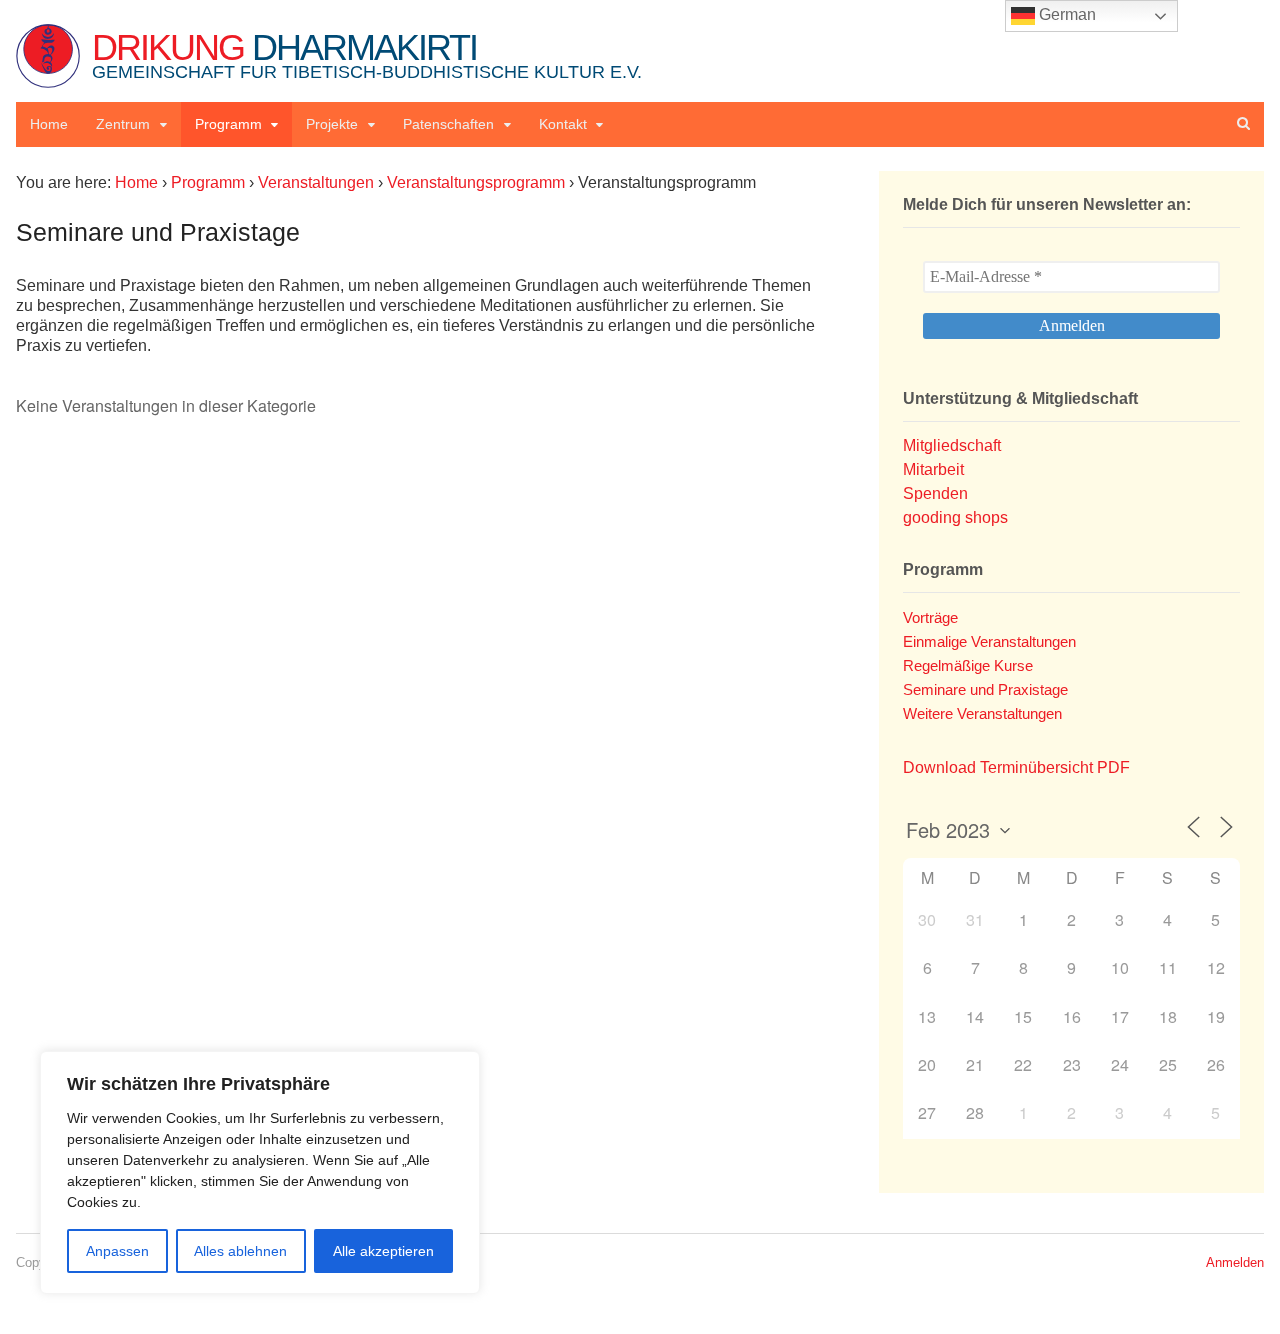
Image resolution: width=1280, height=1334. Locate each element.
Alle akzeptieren (383, 1251)
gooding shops (955, 517)
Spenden (935, 493)
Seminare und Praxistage (985, 689)
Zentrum (123, 124)
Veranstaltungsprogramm (476, 182)
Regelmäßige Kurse (968, 665)
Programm (228, 124)
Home (49, 124)
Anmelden (1235, 1262)
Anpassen (117, 1251)
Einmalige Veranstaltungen (989, 641)
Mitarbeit (933, 469)
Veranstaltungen (316, 182)
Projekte (332, 124)
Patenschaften (448, 124)
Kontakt (563, 124)
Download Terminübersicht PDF (1016, 767)
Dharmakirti (367, 54)
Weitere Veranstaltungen (982, 713)
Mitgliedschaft (952, 445)
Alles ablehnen (240, 1251)
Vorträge (930, 617)
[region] (260, 1172)
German (1065, 14)
